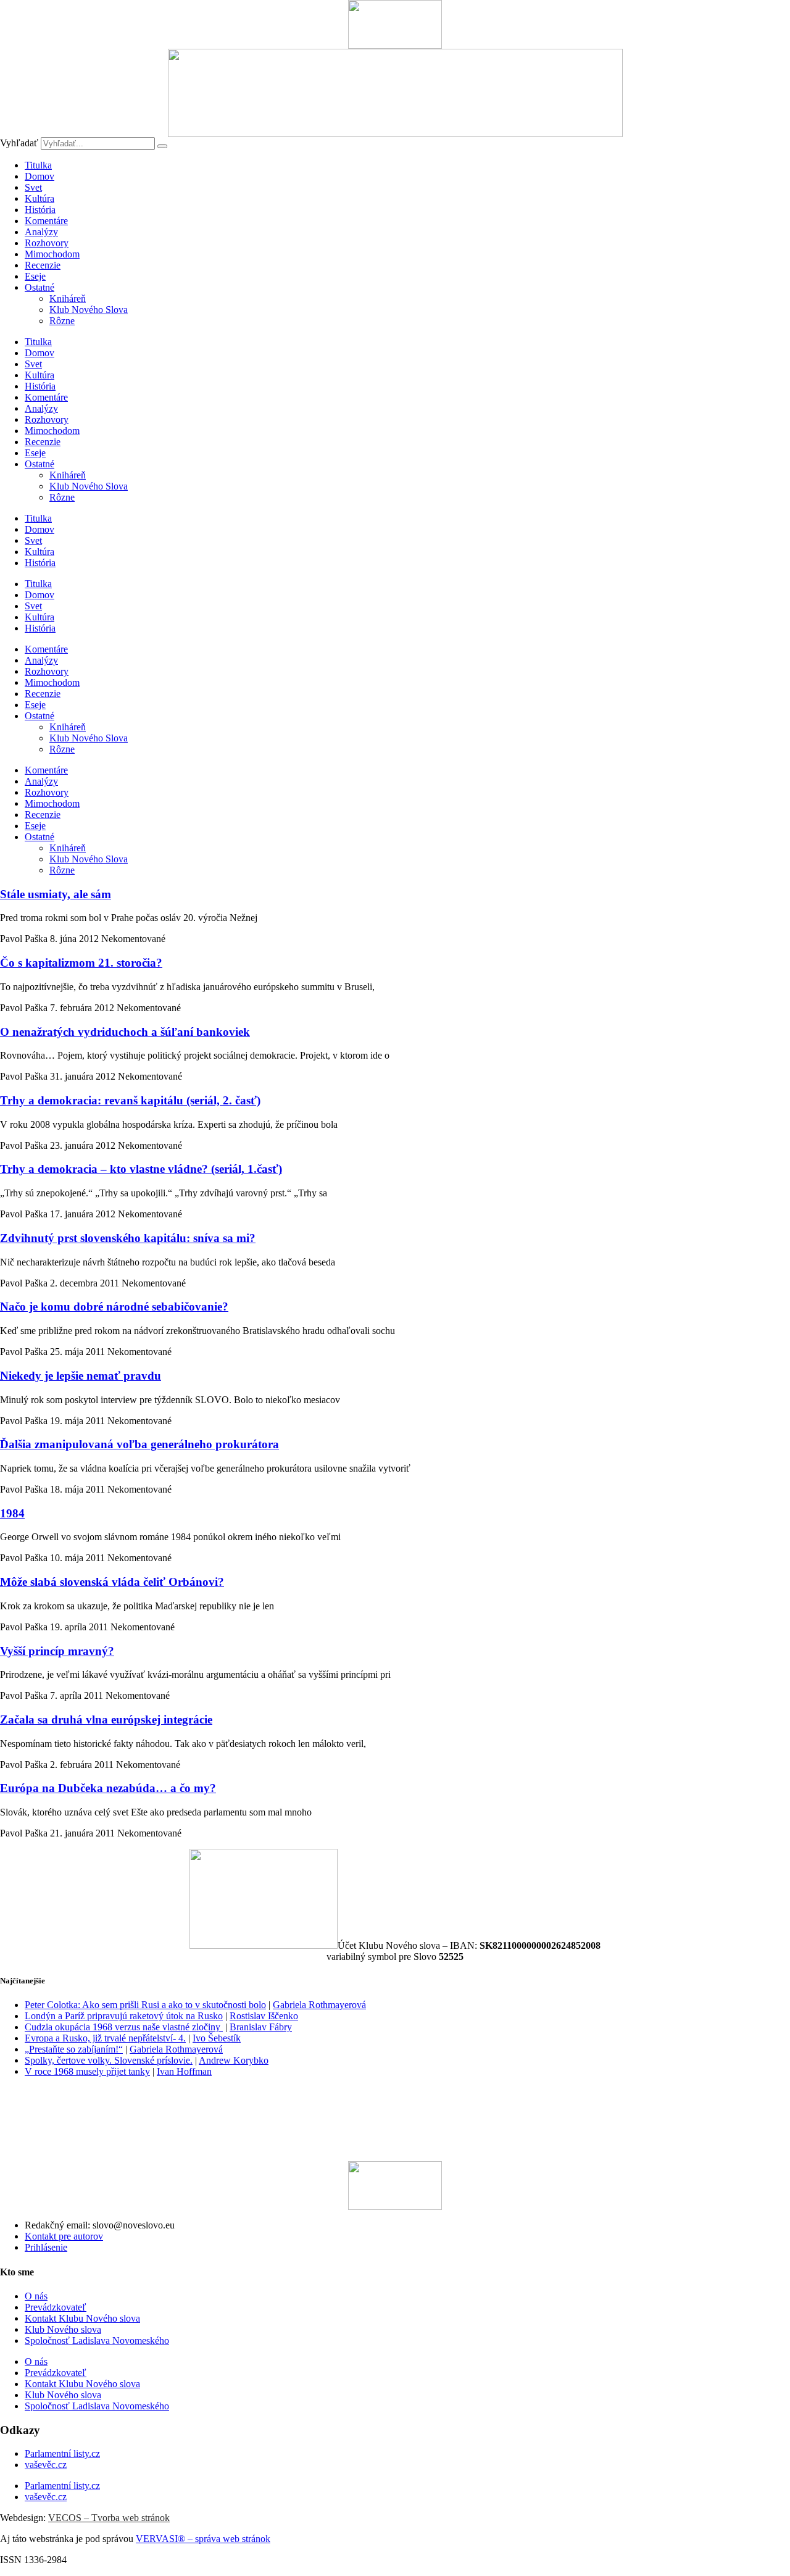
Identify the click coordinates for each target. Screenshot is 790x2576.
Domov (39, 176)
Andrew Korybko (234, 2060)
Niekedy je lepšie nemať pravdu (81, 1376)
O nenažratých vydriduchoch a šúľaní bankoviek (125, 1032)
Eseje (35, 276)
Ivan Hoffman (184, 2071)
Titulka (38, 165)
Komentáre (46, 221)
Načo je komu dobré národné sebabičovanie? (114, 1307)
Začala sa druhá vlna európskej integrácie (106, 1719)
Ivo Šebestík (217, 2038)
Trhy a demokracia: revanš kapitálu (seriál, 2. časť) (130, 1100)
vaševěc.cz (46, 2465)
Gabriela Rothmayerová (319, 2005)
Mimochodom (52, 254)
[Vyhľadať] (162, 146)
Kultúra (39, 198)
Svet (33, 187)
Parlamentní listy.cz (62, 2453)
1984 (12, 1513)
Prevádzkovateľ (56, 2307)
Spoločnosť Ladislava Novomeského (97, 2340)
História (40, 210)
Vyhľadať (19, 143)
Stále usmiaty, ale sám (56, 894)
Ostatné (39, 287)
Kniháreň (68, 298)
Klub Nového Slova (89, 310)
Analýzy (41, 232)
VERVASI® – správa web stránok (203, 2539)
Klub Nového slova (63, 2329)
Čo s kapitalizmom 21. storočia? (81, 963)
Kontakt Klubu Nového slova (82, 2318)
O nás (36, 2296)
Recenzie (43, 265)
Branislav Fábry (261, 2027)
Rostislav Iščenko (264, 2016)
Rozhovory (47, 243)
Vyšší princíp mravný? (57, 1651)
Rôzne (62, 321)
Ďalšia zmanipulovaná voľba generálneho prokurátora (139, 1444)
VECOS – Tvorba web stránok (109, 2518)
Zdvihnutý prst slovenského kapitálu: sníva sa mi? (128, 1238)
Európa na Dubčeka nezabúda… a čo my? (108, 1788)
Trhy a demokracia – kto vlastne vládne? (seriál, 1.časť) (141, 1169)
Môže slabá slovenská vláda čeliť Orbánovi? (112, 1582)
